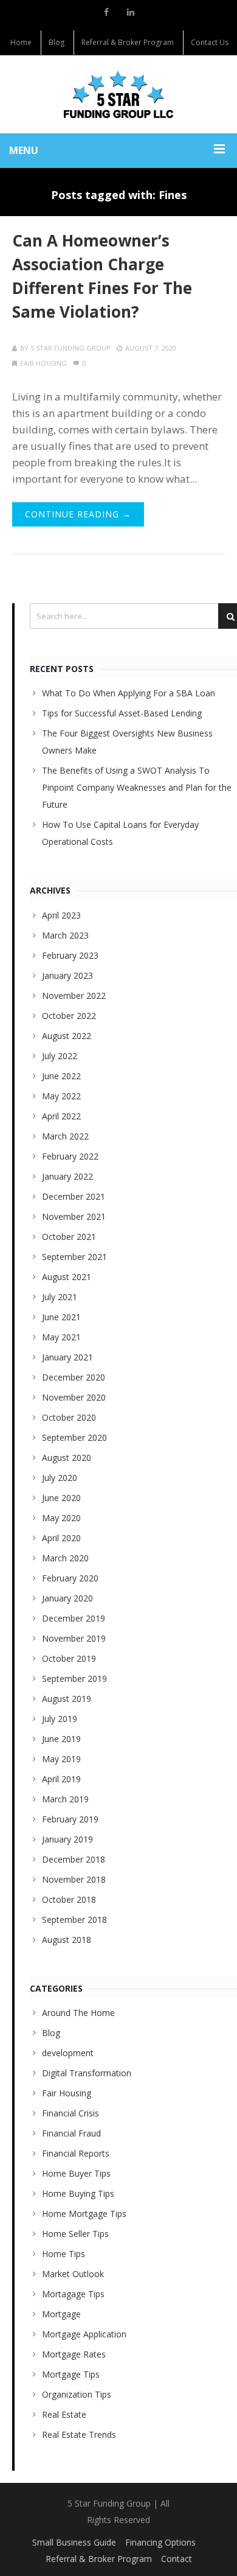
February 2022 (70, 1156)
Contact (177, 2559)
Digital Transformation (87, 2073)
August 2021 (67, 1277)
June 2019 (61, 1739)
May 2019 (61, 1759)
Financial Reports (76, 2153)
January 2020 (67, 1598)
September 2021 (74, 1257)
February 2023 (70, 955)
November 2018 (74, 1879)
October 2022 (69, 1016)
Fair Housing (43, 363)
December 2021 (74, 1196)
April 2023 (61, 915)
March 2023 (65, 935)
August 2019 (67, 1699)
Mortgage (61, 2314)
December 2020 (74, 1377)
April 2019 (61, 1779)
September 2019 (74, 1678)
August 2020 (67, 1458)
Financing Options (160, 2542)
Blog (57, 42)
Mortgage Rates (74, 2354)
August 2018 (67, 1940)
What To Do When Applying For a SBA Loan (129, 693)
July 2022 (60, 1056)
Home (21, 42)
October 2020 (69, 1417)
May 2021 (61, 1337)
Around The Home (78, 2013)
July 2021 (60, 1297)
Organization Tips (77, 2394)
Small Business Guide (74, 2542)
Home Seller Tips (75, 2234)
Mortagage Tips (73, 2294)
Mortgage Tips (71, 2374)
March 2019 (65, 1799)
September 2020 (74, 1437)
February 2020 (70, 1578)
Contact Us (210, 42)
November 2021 (74, 1216)
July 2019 (60, 1719)
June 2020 (61, 1498)
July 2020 (60, 1478)
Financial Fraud (71, 2133)
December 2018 (74, 1859)
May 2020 (61, 1518)
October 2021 (69, 1237)
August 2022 (67, 1036)
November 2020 (74, 1397)
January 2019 (67, 1839)
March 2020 (65, 1558)
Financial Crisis (70, 2113)
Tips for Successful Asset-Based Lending (122, 713)
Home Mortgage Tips (84, 2214)
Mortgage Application (84, 2334)
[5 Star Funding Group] (118, 94)
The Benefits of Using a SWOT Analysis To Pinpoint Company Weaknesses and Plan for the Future (137, 787)
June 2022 (61, 1076)
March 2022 (65, 1136)
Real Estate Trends (79, 2434)
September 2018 (74, 1920)
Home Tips (64, 2254)
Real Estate (64, 2414)
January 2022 (67, 1176)
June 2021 (61, 1317)
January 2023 (67, 975)
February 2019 (70, 1819)
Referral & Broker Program (128, 42)
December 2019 (74, 1618)
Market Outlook (73, 2274)
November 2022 (74, 996)
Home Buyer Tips (76, 2173)
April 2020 (61, 1538)
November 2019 (74, 1638)
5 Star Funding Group (70, 348)
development (68, 2053)
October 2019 (69, 1658)
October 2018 (69, 1899)
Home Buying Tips (78, 2193)
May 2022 (61, 1096)
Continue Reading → (78, 514)
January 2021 (67, 1357)
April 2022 (61, 1116)
